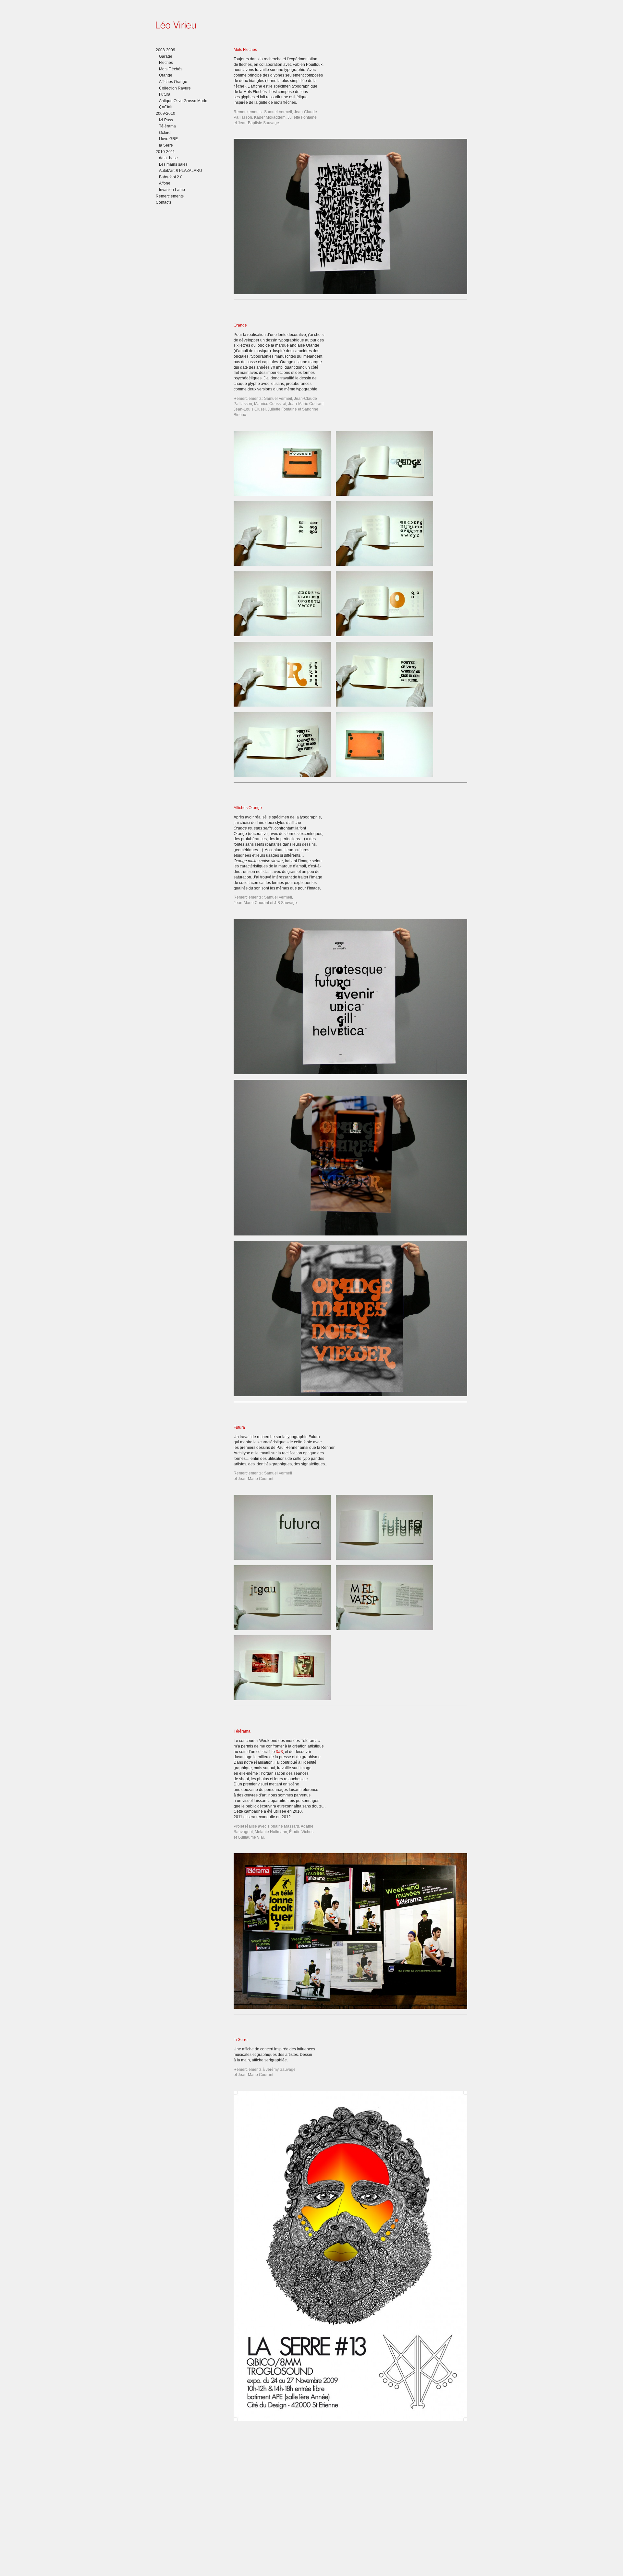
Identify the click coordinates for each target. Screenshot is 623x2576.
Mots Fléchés (171, 69)
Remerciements (170, 196)
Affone (165, 183)
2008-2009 (165, 50)
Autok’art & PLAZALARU (181, 171)
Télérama (167, 126)
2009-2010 (165, 113)
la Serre (166, 145)
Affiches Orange (173, 82)
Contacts (164, 202)
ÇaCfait (166, 107)
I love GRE (168, 139)
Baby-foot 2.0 (171, 177)
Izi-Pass (166, 120)
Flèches (166, 63)
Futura (165, 94)
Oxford (165, 133)
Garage (166, 56)
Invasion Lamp (172, 190)
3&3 (279, 1752)
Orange (166, 75)
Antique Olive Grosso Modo (183, 101)
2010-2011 (165, 152)
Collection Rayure (175, 88)
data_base (168, 158)
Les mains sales (173, 164)
